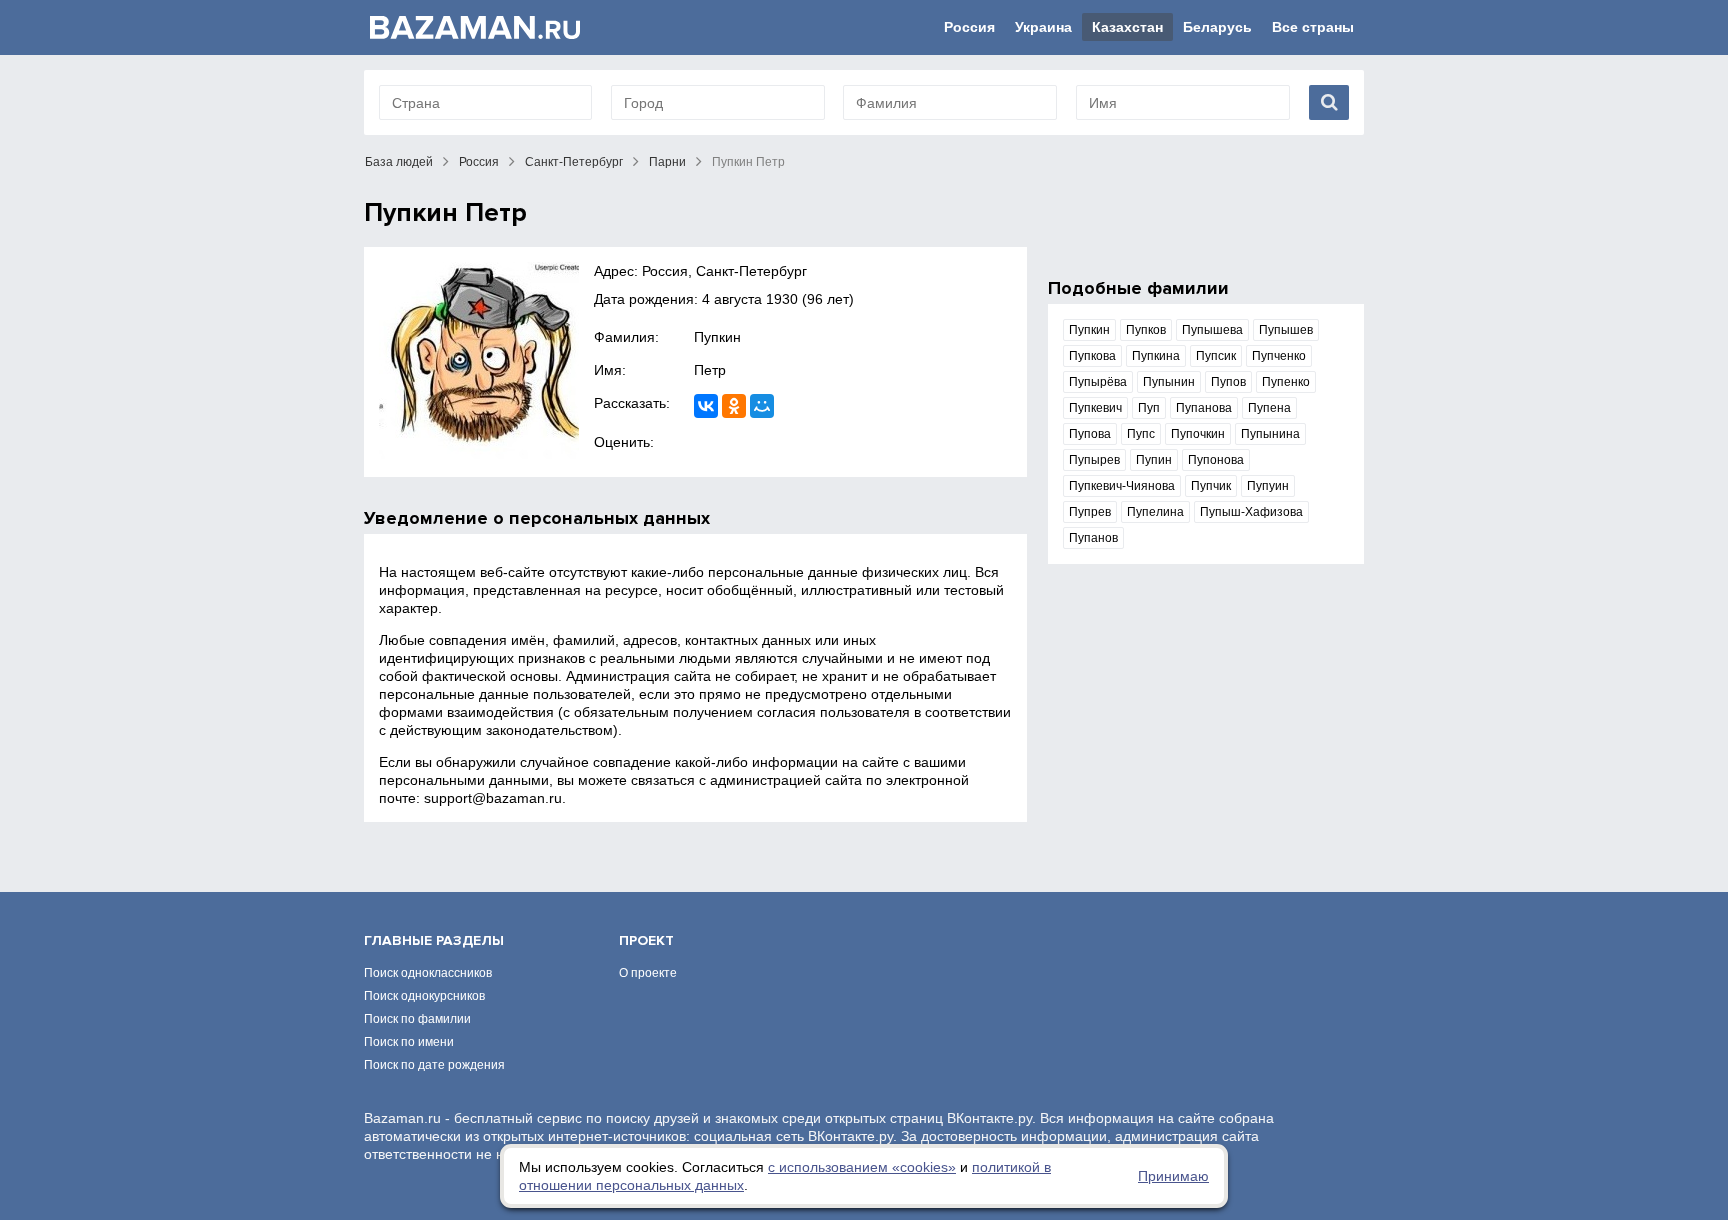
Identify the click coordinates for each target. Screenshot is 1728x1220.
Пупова (1090, 434)
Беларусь (1217, 27)
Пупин (1154, 460)
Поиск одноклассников (428, 973)
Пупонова (1216, 460)
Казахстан (1127, 27)
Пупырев (1094, 460)
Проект (646, 940)
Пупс (1141, 434)
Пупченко (1279, 356)
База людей (399, 162)
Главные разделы (434, 940)
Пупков (1146, 330)
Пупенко (1286, 382)
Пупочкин (1198, 434)
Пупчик (1211, 486)
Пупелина (1155, 512)
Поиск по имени (409, 1042)
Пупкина (1156, 356)
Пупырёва (1098, 382)
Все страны (1313, 27)
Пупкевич (1095, 408)
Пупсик (1216, 356)
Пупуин (1268, 486)
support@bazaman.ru (493, 798)
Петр (710, 370)
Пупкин (717, 337)
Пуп (1149, 408)
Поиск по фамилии (417, 1019)
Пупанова (1204, 408)
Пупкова (1092, 356)
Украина (1043, 27)
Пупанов (1093, 538)
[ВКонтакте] (706, 406)
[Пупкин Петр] (479, 362)
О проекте (648, 973)
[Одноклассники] (734, 406)
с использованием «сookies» (862, 1167)
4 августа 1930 (750, 299)
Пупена (1269, 408)
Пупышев (1286, 330)
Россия (969, 27)
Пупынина (1270, 434)
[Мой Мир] (762, 406)
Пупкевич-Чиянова (1122, 486)
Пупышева (1212, 330)
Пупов (1228, 382)
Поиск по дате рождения (434, 1065)
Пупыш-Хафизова (1251, 512)
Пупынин (1169, 382)
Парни (667, 162)
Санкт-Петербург (574, 162)
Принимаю (1173, 1176)
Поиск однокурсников (424, 996)
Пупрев (1090, 512)
